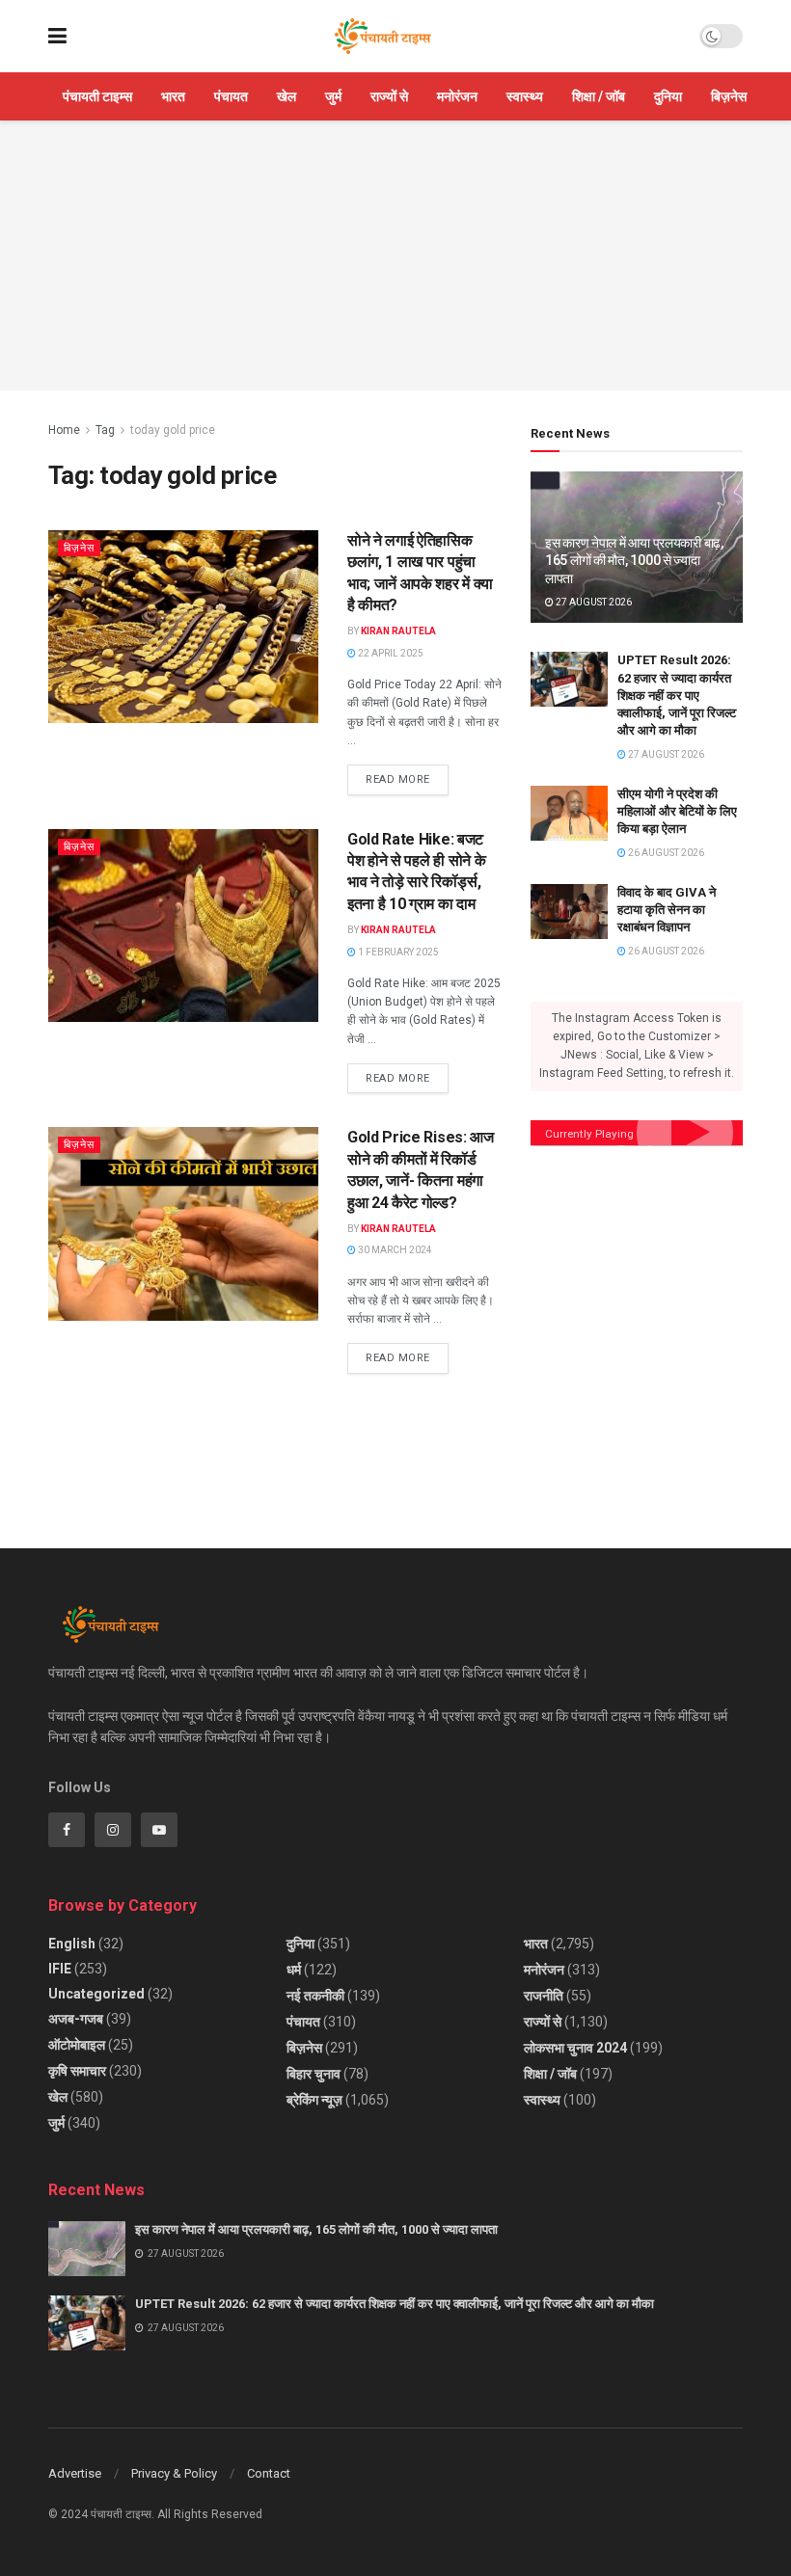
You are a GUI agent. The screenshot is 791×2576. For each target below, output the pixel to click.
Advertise (75, 2473)
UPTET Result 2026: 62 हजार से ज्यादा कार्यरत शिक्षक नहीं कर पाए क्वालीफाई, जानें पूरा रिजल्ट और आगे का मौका (677, 695)
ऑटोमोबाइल (77, 2045)
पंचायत (231, 96)
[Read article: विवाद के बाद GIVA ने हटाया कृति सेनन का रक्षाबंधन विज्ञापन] (569, 912)
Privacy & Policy (174, 2473)
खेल (286, 96)
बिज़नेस (729, 96)
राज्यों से (389, 96)
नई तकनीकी (315, 1996)
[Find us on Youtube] (159, 1830)
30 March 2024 (394, 1250)
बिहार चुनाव (314, 2074)
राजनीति (544, 1996)
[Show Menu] (57, 36)
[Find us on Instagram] (113, 1830)
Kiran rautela (398, 631)
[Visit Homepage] (383, 37)
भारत (173, 96)
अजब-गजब (76, 2019)
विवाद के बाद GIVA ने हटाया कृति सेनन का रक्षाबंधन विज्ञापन (667, 910)
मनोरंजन (457, 96)
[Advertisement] (395, 255)
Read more (407, 775)
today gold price (173, 430)
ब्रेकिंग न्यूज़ (314, 2100)
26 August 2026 (665, 853)
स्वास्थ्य (525, 96)
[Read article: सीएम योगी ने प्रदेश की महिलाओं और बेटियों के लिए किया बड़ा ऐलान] (569, 813)
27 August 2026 (593, 602)
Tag (105, 430)
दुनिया (668, 96)
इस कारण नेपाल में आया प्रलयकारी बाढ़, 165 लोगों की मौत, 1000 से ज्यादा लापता (634, 560)
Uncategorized (96, 1994)
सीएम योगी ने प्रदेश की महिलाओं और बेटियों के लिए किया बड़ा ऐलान (677, 811)
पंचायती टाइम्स (97, 96)
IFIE (60, 1969)
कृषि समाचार (77, 2071)
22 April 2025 (390, 653)
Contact (269, 2473)
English (72, 1944)
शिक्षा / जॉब (599, 96)
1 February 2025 (397, 952)
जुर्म (333, 96)
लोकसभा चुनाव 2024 (575, 2048)
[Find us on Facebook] (67, 1830)
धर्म (294, 1970)
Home (64, 430)
